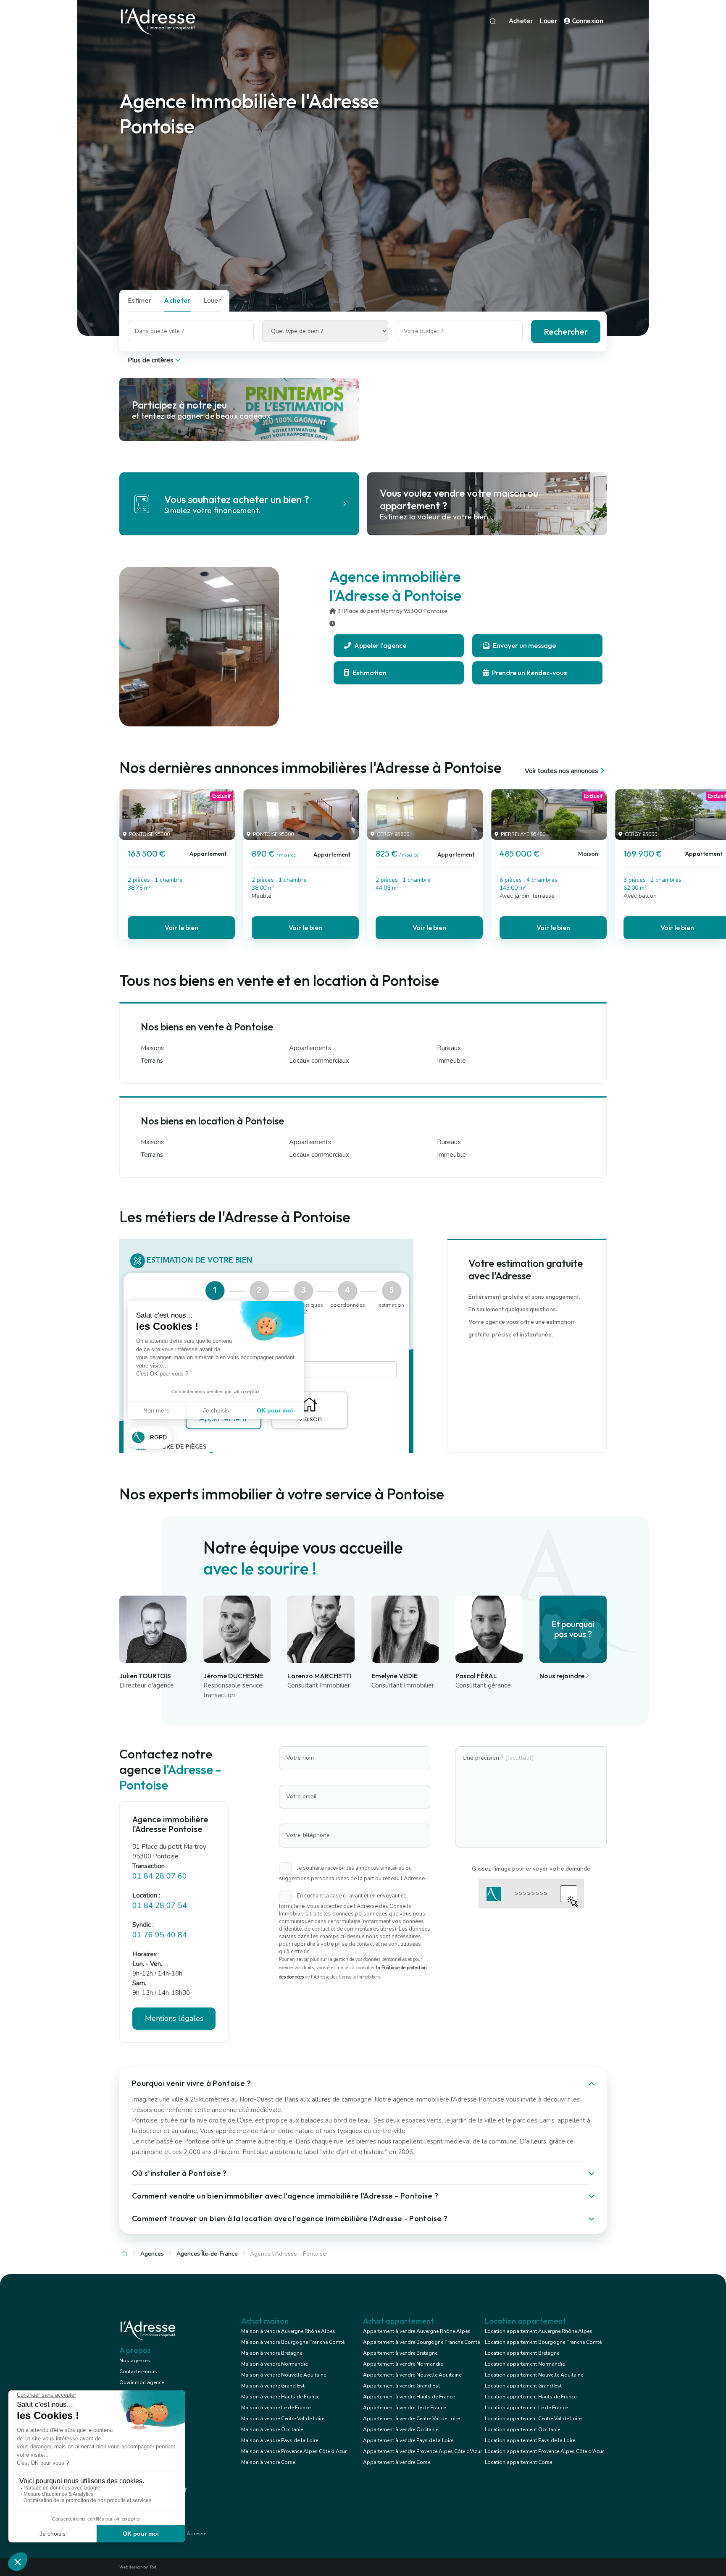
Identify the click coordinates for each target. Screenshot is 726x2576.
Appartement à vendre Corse (397, 2462)
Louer (548, 21)
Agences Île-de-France (207, 2254)
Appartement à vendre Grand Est (401, 2386)
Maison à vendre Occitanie (272, 2429)
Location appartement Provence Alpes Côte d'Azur (544, 2451)
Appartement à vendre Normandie (403, 2364)
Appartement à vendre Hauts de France (409, 2397)
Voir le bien (181, 928)
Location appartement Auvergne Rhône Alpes (539, 2331)
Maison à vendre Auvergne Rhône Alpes (288, 2331)
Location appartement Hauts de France (531, 2397)
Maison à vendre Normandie (274, 2364)
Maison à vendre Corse (268, 2462)
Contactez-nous (138, 2372)
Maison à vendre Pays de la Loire (280, 2440)
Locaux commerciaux (319, 1061)
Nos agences (135, 2361)
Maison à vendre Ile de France (276, 2408)
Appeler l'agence (380, 645)
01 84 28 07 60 (160, 1876)
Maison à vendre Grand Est (273, 2386)
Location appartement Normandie (525, 2364)
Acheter (521, 21)
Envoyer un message (524, 645)
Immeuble (451, 1061)
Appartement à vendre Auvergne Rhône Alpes (417, 2331)
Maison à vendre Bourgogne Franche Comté (293, 2342)
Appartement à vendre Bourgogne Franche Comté (421, 2342)
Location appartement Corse (518, 2462)
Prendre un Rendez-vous (529, 673)
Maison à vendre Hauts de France (280, 2397)
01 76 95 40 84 (160, 1935)
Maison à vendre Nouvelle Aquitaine (284, 2375)
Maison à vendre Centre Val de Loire (283, 2419)
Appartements (310, 1048)
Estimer (139, 300)
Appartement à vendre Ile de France (404, 2408)
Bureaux (449, 1048)
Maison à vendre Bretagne (272, 2353)
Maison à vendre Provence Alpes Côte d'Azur (294, 2451)
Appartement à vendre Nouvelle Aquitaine (412, 2375)
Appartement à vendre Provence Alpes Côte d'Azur (422, 2451)
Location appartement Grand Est (523, 2386)
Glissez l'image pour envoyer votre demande (531, 1868)
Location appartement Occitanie (522, 2429)
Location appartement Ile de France (526, 2408)
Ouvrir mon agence (142, 2382)
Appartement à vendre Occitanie (401, 2429)
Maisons (152, 1048)
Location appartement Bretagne (522, 2353)
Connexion (587, 21)
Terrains (152, 1061)
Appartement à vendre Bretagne (400, 2353)
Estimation (369, 673)
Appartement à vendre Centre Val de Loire (411, 2419)
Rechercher (566, 331)
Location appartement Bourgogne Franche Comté (543, 2342)
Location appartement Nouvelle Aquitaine (534, 2375)
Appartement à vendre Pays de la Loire (408, 2440)
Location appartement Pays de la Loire (530, 2440)
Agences (152, 2254)
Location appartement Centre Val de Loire (533, 2419)
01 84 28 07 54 (160, 1905)
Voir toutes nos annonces (562, 771)
